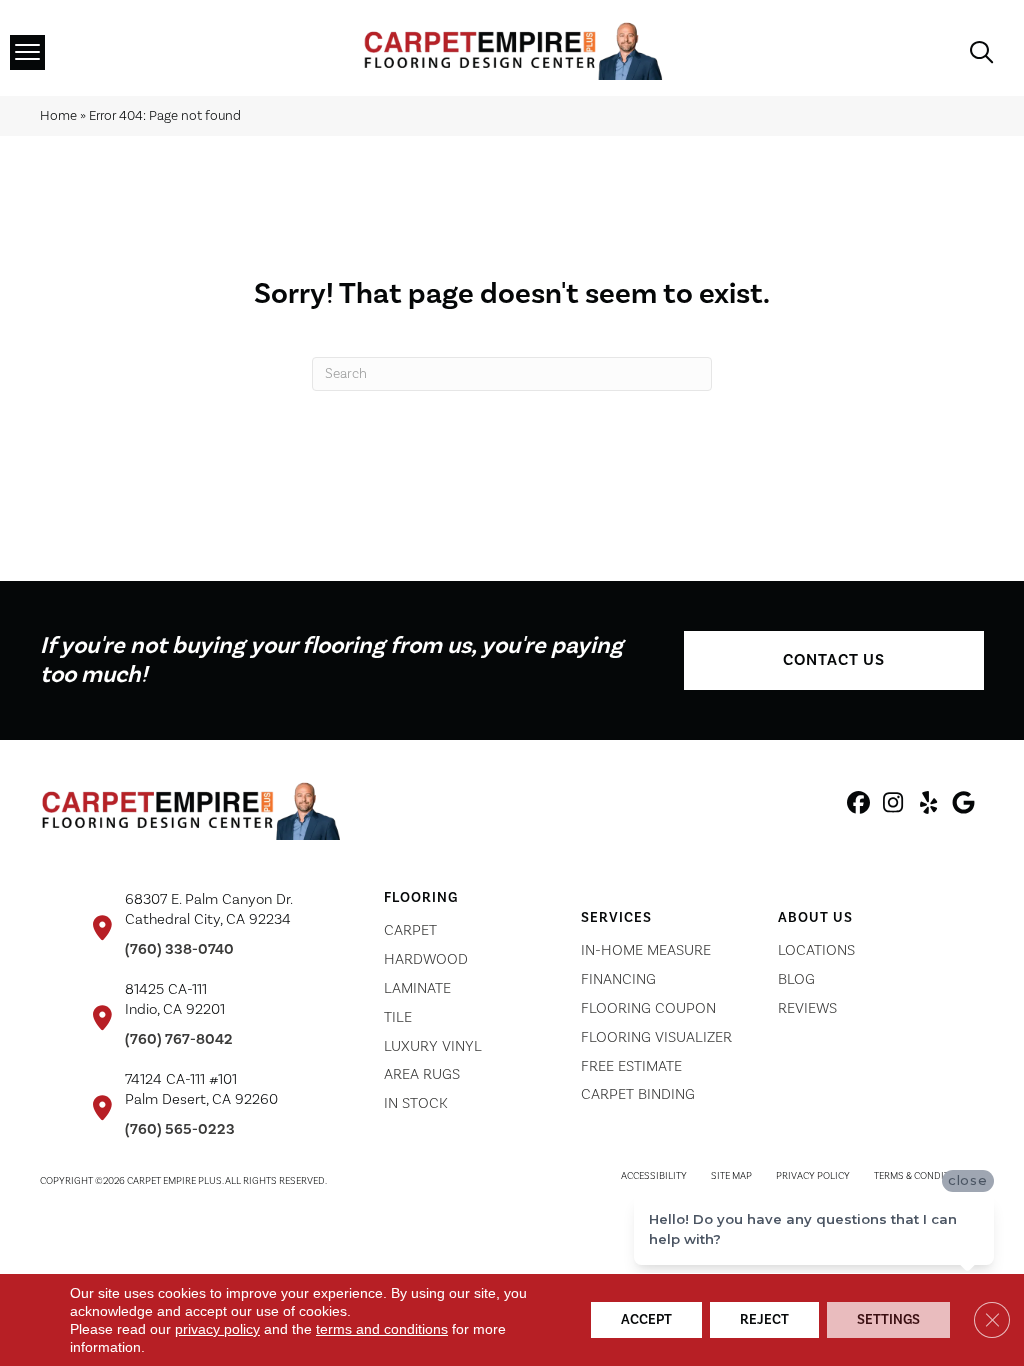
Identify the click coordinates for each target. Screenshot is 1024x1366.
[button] (834, 660)
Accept (646, 1320)
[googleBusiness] (963, 806)
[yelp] (928, 806)
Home (58, 115)
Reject (764, 1320)
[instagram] (893, 806)
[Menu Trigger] (27, 52)
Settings (888, 1320)
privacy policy (217, 1329)
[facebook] (858, 806)
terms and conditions (382, 1329)
